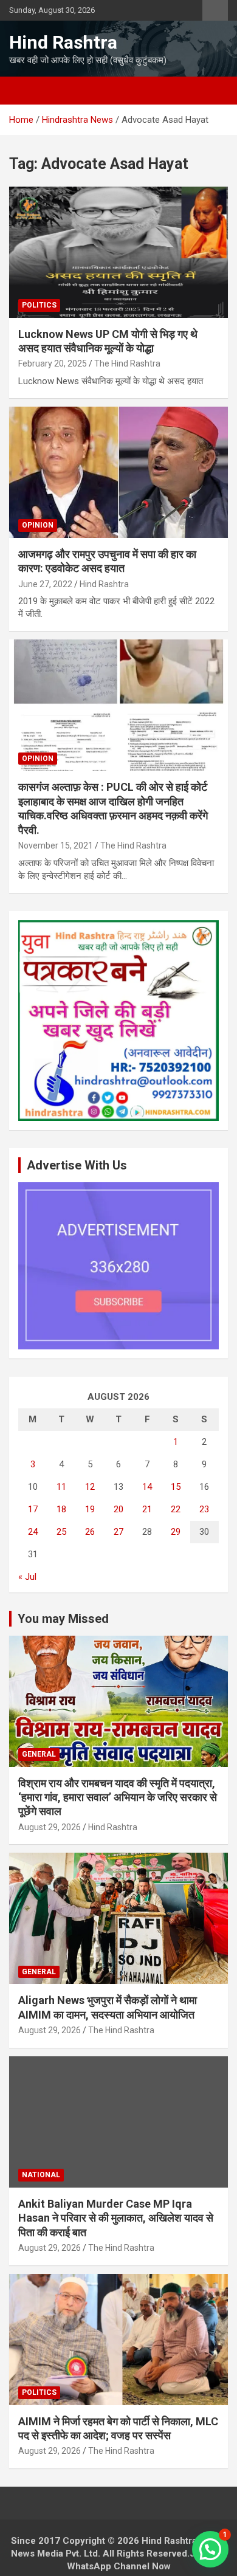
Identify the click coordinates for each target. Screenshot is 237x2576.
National (41, 2175)
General (39, 1754)
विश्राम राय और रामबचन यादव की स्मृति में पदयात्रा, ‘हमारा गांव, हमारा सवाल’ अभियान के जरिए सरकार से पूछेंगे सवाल (118, 1797)
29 (176, 1532)
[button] (210, 2549)
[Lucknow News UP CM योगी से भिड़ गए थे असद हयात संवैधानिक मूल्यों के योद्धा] (118, 252)
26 (90, 1532)
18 (61, 1509)
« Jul (27, 1577)
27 (118, 1532)
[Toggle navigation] (24, 91)
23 (204, 1509)
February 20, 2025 (53, 363)
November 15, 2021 (56, 845)
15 (176, 1487)
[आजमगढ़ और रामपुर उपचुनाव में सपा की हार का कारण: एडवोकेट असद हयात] (118, 472)
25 (61, 1532)
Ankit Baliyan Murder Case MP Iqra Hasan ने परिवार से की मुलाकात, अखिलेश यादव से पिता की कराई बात (116, 2218)
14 (147, 1487)
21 (147, 1509)
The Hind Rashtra (127, 363)
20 (118, 1509)
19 (90, 1509)
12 (90, 1487)
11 (61, 1487)
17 (33, 1509)
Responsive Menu (215, 10)
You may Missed (63, 1619)
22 (176, 1509)
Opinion (38, 525)
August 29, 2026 (50, 1827)
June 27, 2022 (45, 584)
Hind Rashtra (63, 42)
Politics (39, 305)
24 (33, 1532)
